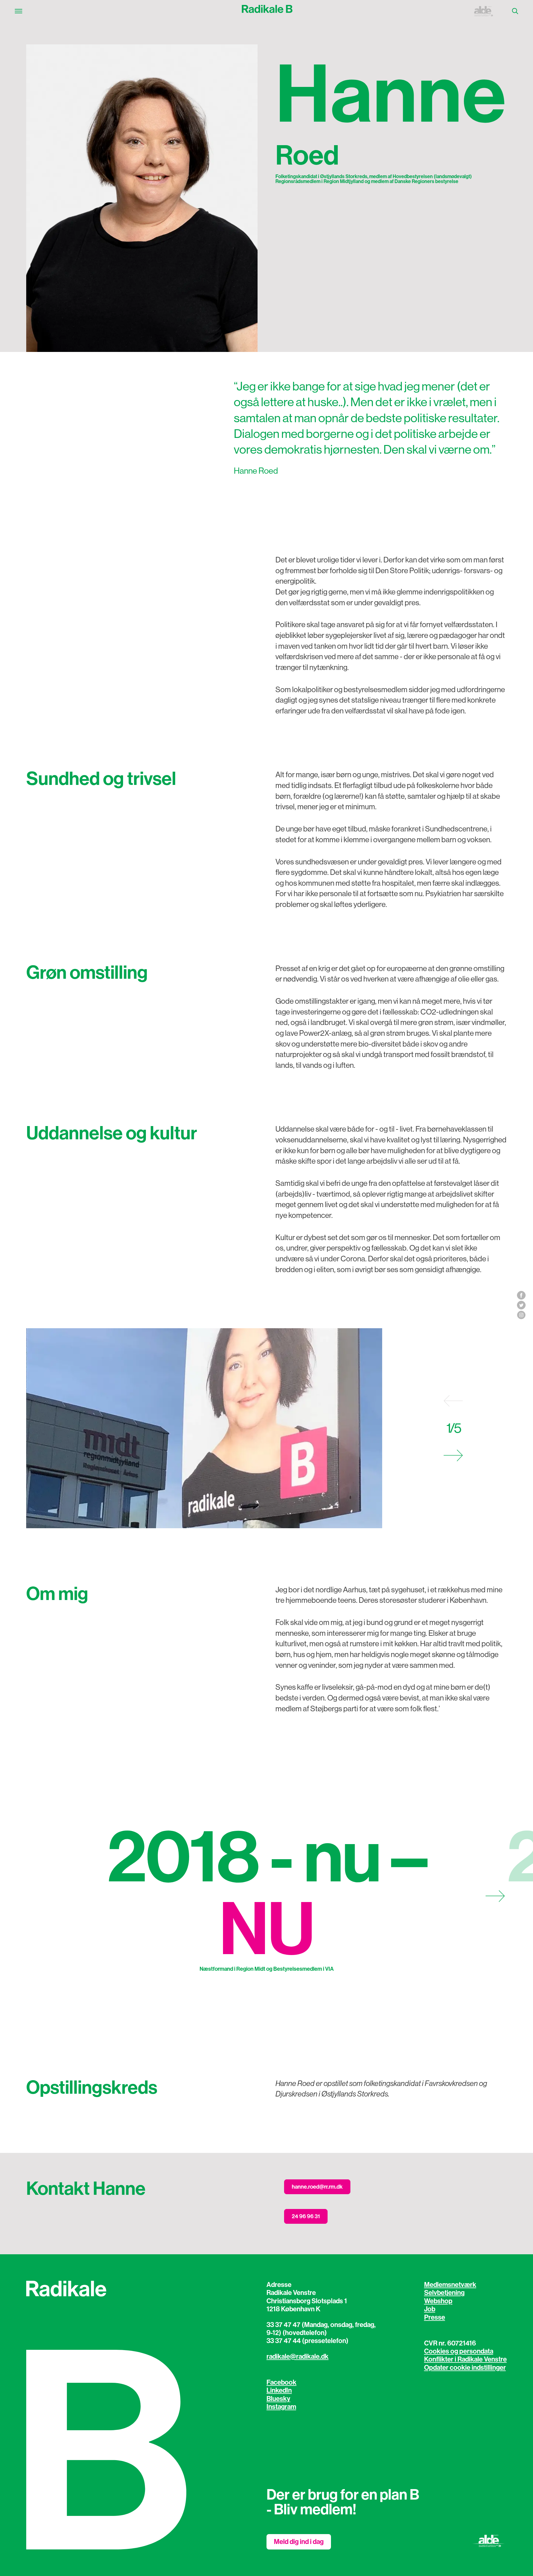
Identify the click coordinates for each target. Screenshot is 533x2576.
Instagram (281, 2407)
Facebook (281, 2382)
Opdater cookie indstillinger (465, 2368)
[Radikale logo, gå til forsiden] (267, 11)
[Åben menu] (19, 11)
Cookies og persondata (459, 2351)
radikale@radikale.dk (297, 2357)
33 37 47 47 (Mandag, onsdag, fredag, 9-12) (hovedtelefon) (321, 2329)
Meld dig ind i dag (299, 2542)
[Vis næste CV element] (495, 1896)
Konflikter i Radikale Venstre (465, 2359)
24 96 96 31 (306, 2216)
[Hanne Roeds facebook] (521, 1295)
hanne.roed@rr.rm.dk (317, 2187)
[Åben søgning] (515, 11)
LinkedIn (279, 2390)
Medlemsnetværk (450, 2285)
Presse (435, 2317)
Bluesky (278, 2399)
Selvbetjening (444, 2293)
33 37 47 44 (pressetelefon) (308, 2341)
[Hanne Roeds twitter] (521, 1305)
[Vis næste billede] (453, 1455)
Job (430, 2309)
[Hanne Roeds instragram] (521, 1315)
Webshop (438, 2301)
